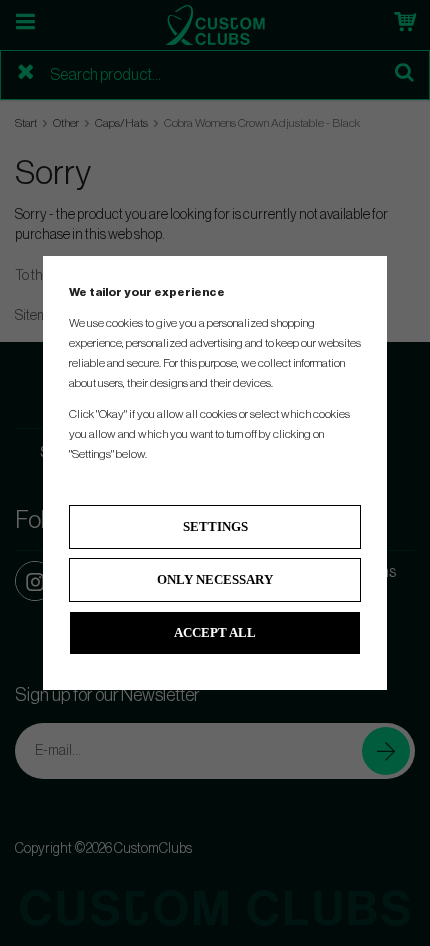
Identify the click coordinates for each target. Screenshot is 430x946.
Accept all (215, 632)
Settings (215, 526)
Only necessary (215, 579)
